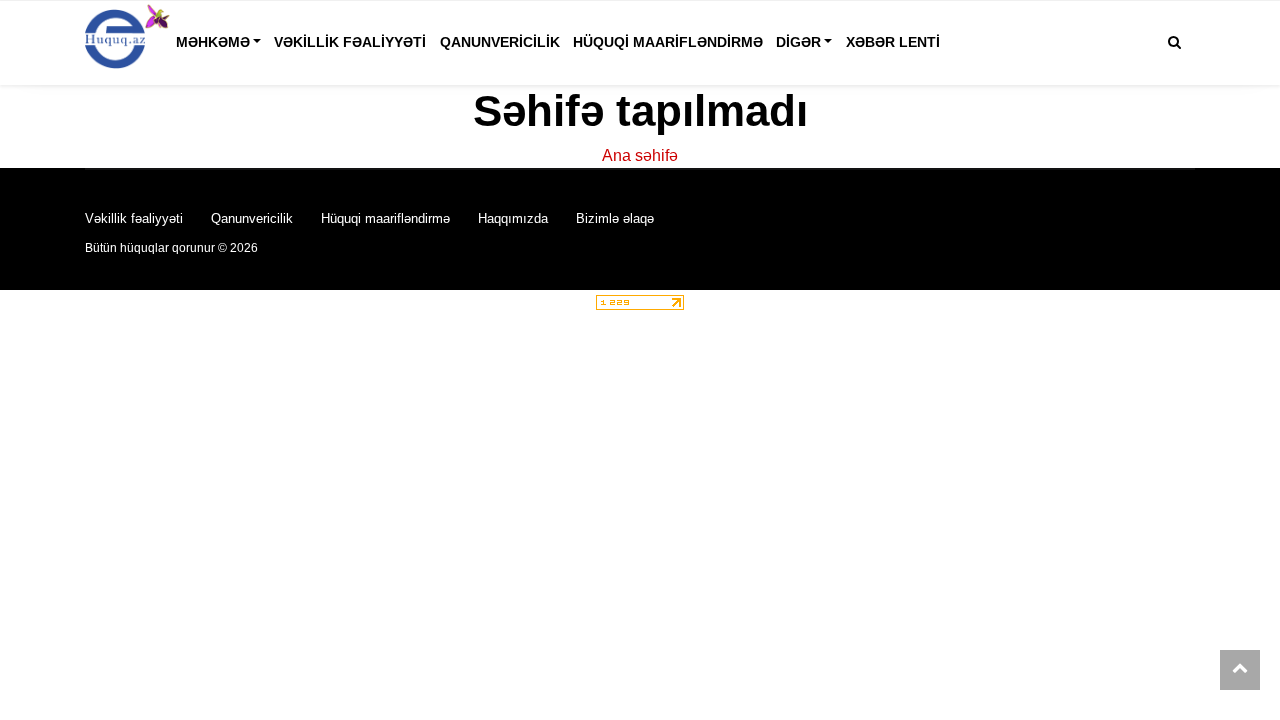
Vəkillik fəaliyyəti (350, 42)
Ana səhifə (640, 155)
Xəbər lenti (893, 42)
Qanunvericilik (500, 42)
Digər (798, 42)
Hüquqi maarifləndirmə (668, 42)
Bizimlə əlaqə (615, 218)
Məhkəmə (213, 42)
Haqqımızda (513, 218)
